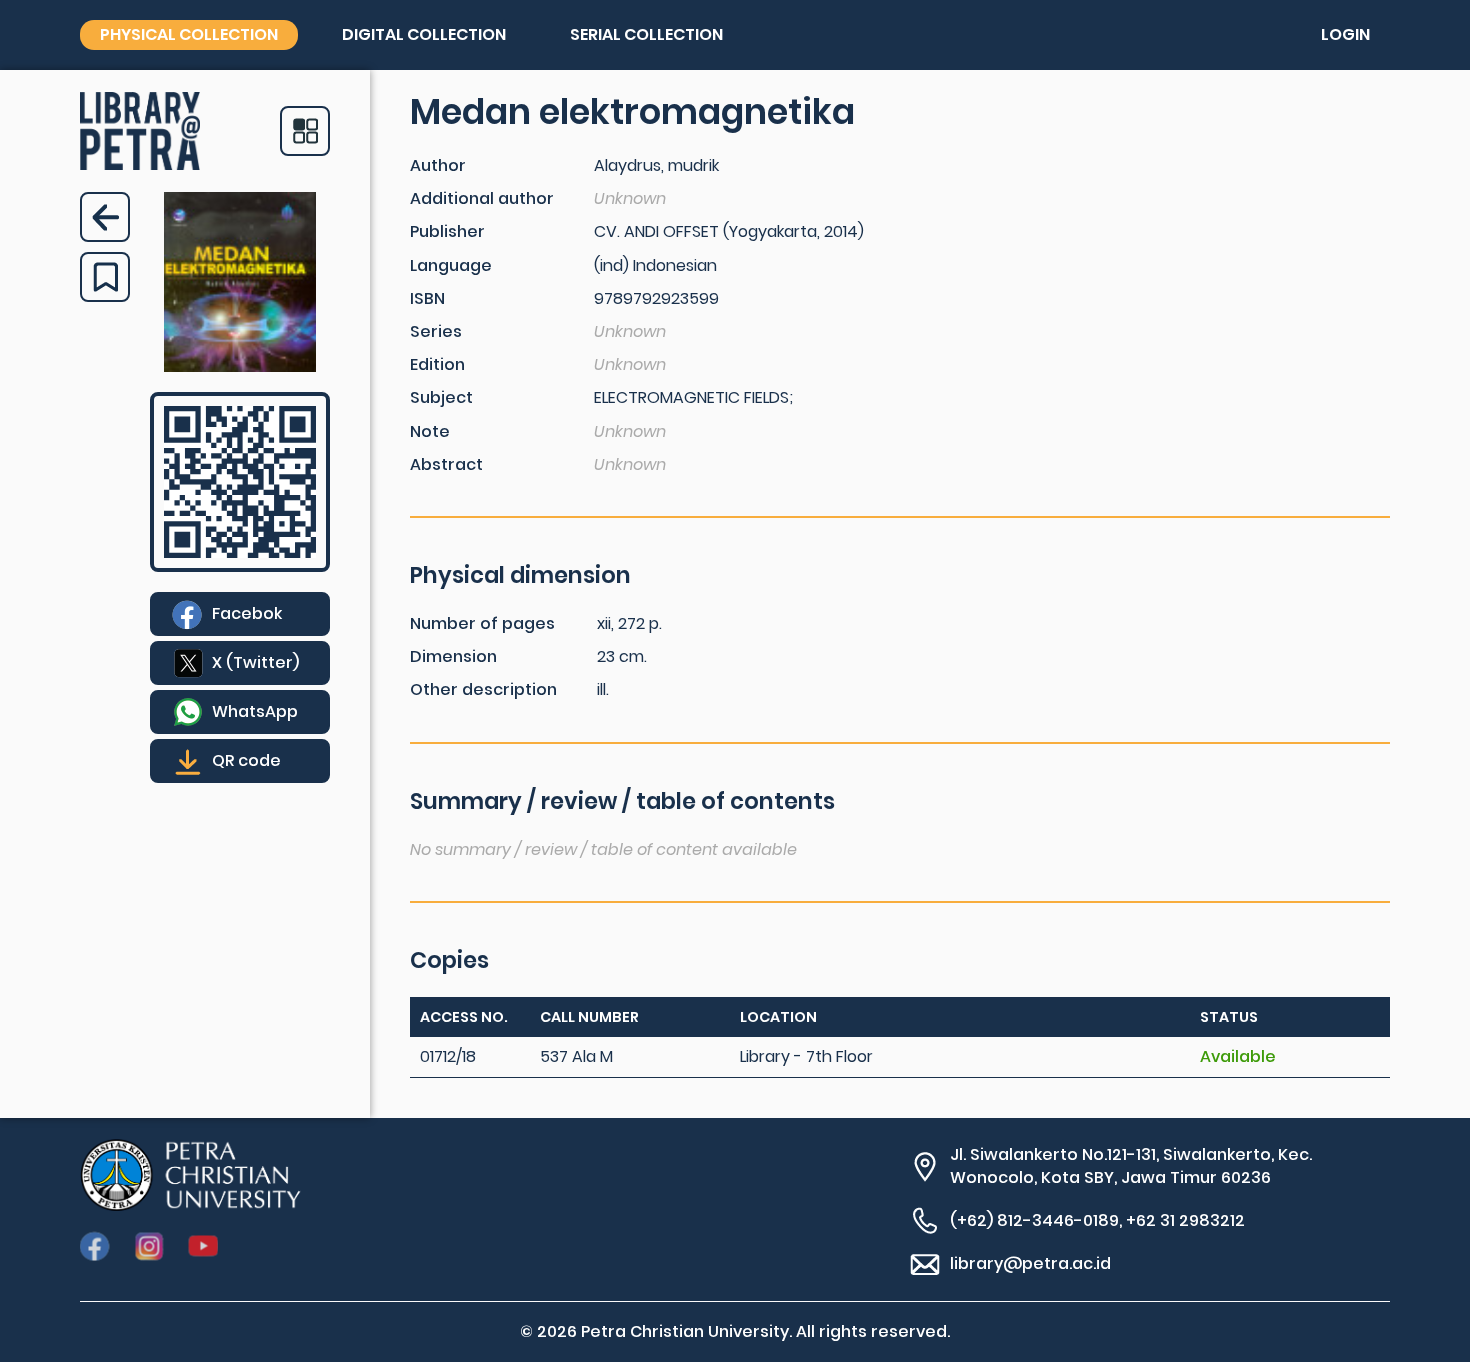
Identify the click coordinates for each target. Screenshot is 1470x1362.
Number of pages (482, 623)
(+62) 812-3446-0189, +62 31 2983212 (1097, 1220)
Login (1345, 34)
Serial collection (646, 34)
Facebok (247, 613)
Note (430, 431)
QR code (246, 760)
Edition (437, 364)
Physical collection (189, 34)
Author (438, 165)
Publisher (447, 231)
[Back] (105, 217)
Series (436, 331)
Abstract (446, 464)
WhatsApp (255, 711)
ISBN (427, 298)
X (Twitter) (255, 662)
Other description (483, 689)
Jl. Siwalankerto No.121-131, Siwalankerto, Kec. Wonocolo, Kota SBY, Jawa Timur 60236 (1131, 1166)
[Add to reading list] (105, 277)
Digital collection (424, 34)
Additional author (482, 198)
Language (451, 265)
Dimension (453, 656)
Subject (441, 397)
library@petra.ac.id (1030, 1263)
